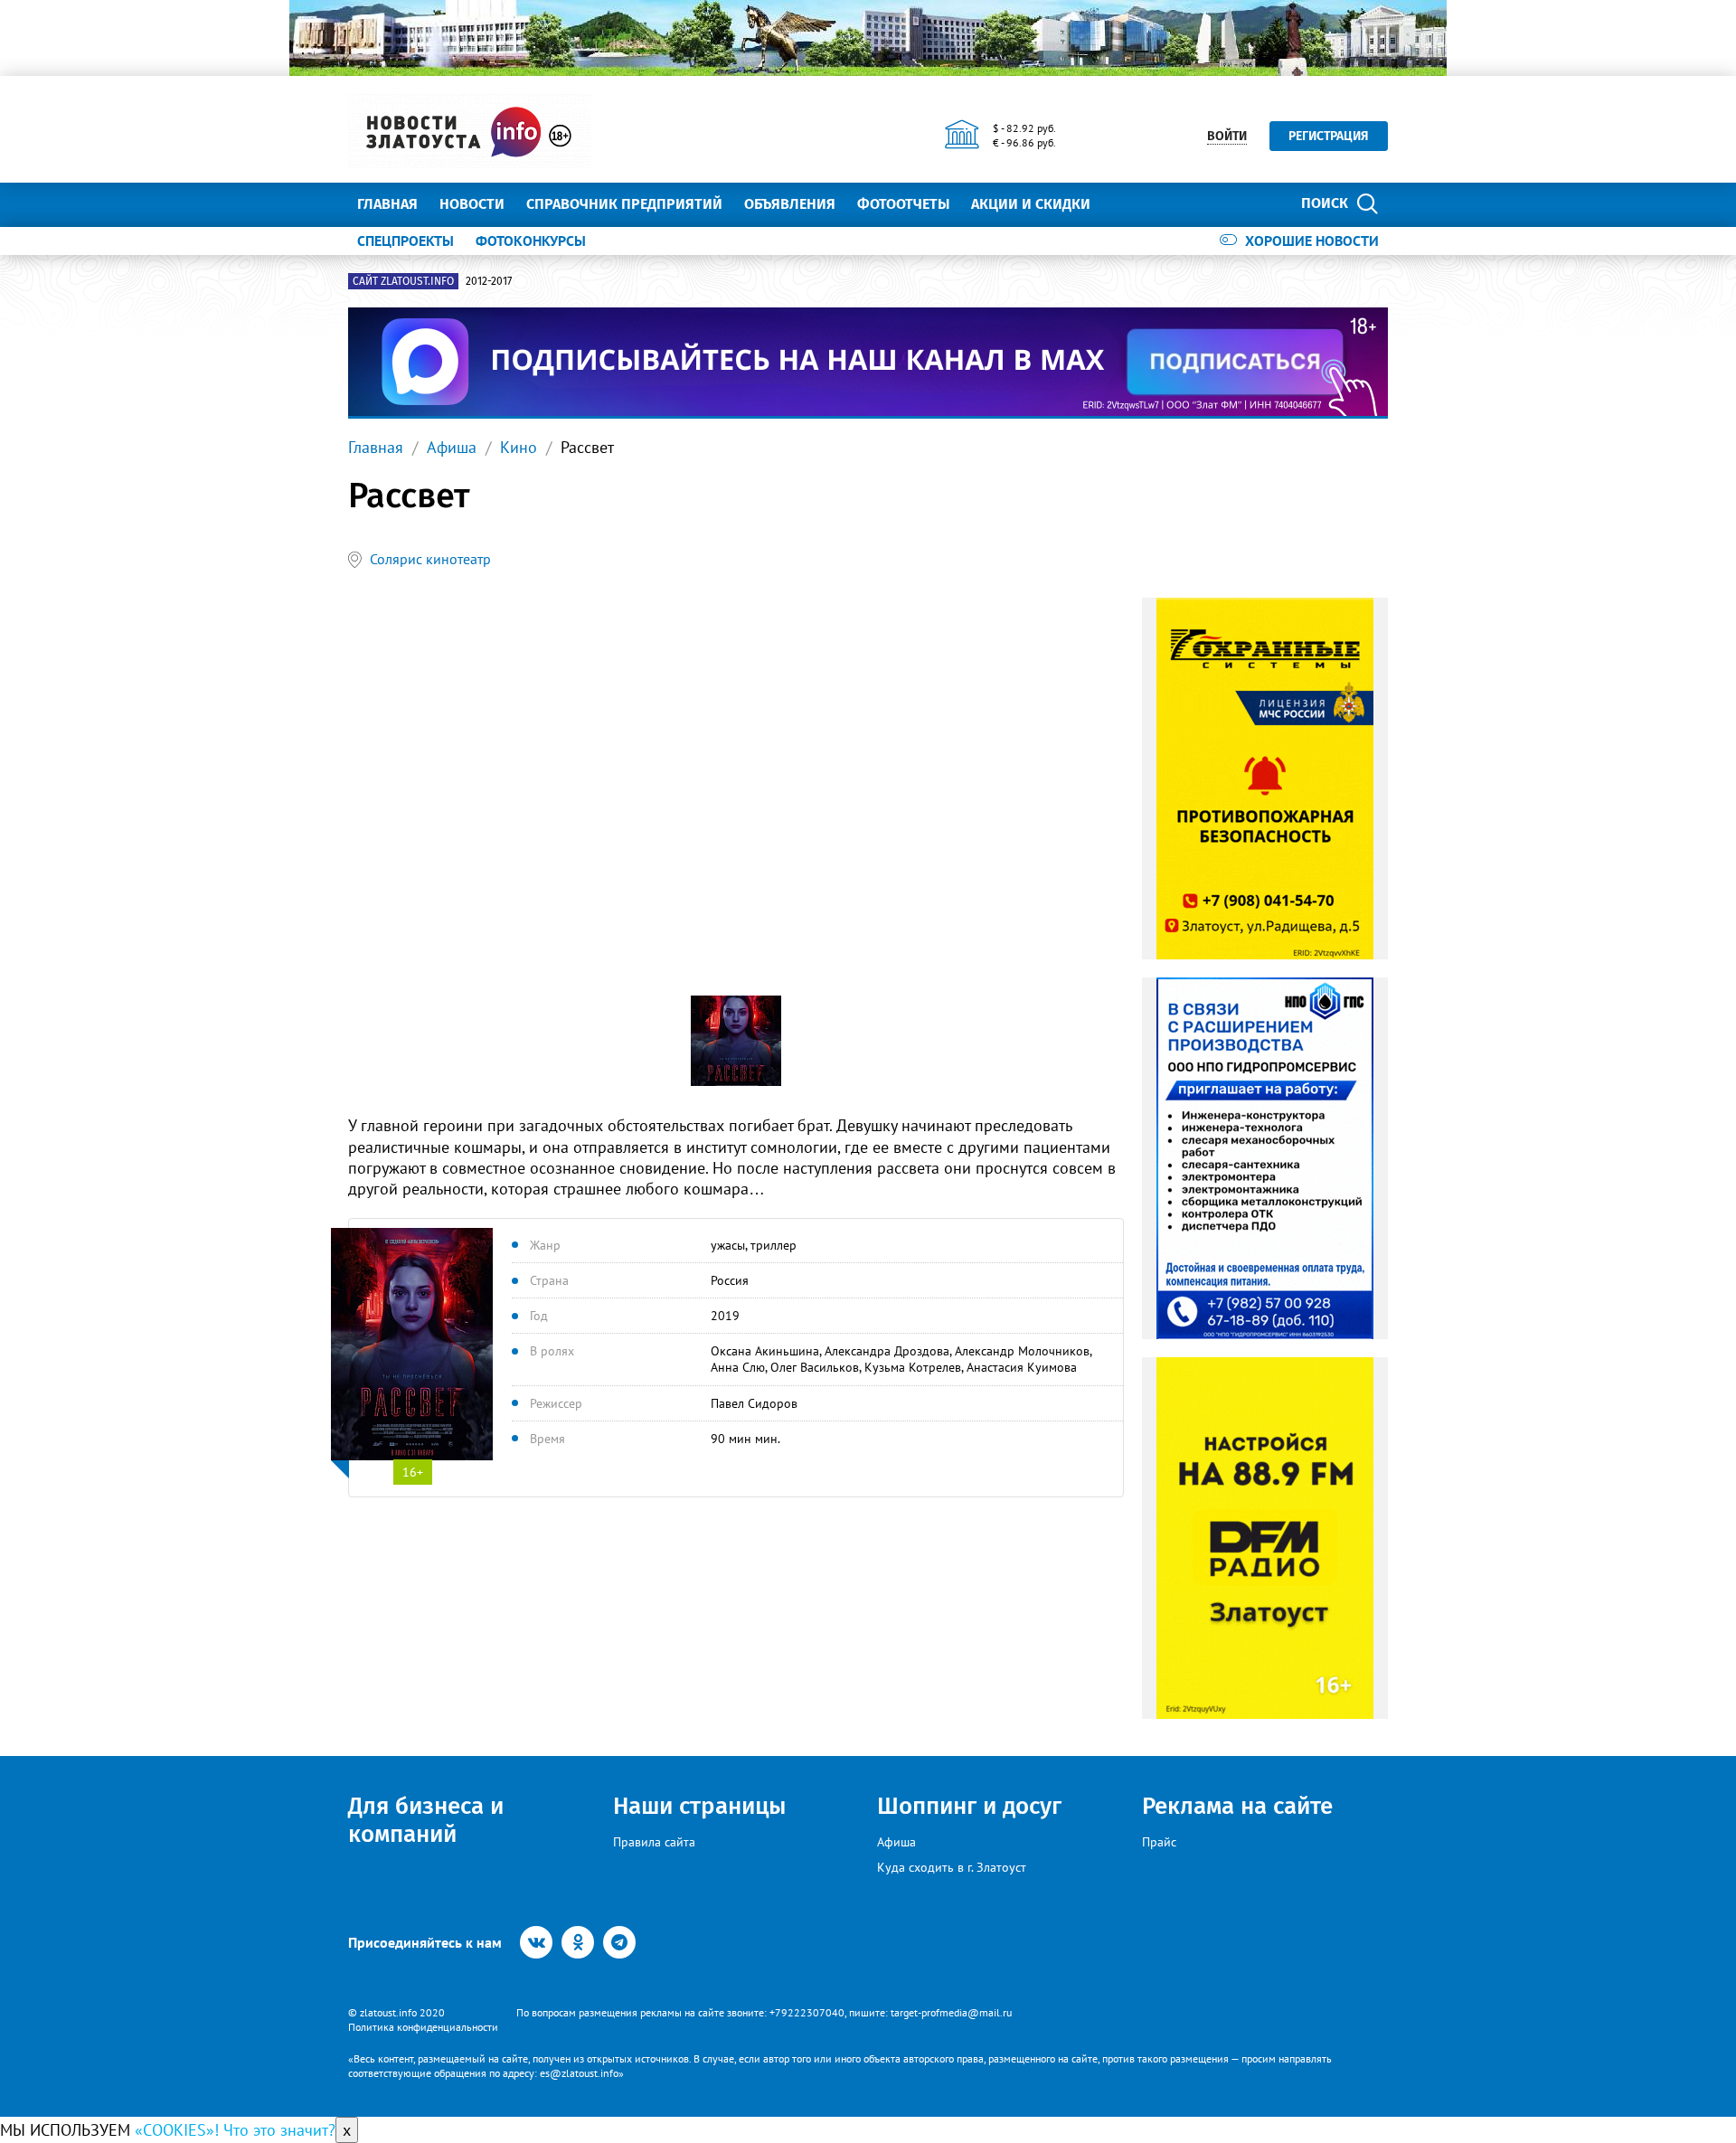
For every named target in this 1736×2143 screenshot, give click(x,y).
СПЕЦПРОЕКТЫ (406, 241)
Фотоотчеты (903, 204)
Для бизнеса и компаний (426, 1820)
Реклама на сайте (1237, 1806)
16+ (413, 1472)
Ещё (1126, 204)
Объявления (790, 204)
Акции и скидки (1031, 204)
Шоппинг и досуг (969, 1806)
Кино (519, 447)
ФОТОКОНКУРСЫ (531, 241)
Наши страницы (699, 1806)
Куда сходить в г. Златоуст (952, 1867)
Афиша (452, 447)
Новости (472, 204)
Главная (387, 204)
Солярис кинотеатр (430, 559)
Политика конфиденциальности (423, 2027)
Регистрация (1329, 136)
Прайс (1159, 1842)
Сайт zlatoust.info (403, 281)
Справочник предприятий (624, 204)
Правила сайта (654, 1842)
